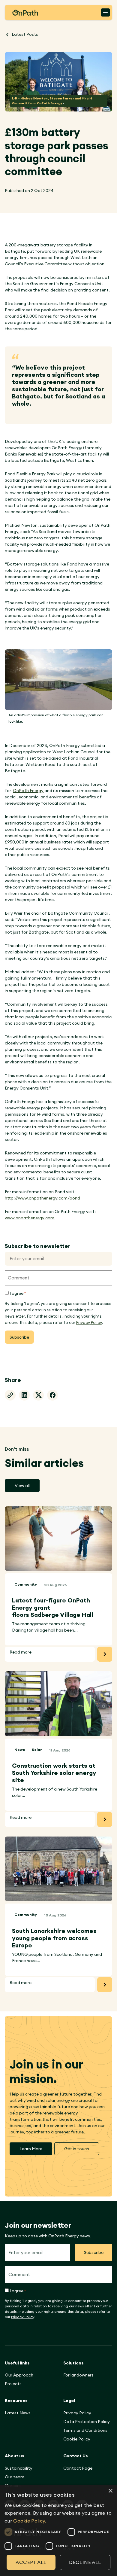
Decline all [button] (85, 2562)
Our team (15, 2477)
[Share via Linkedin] (24, 1395)
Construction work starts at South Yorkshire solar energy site (54, 1773)
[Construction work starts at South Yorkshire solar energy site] (58, 1704)
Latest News (18, 2413)
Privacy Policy (89, 1322)
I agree (18, 1293)
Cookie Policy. (30, 2521)
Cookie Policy (77, 2439)
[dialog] (58, 2530)
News (20, 1750)
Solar (37, 1750)
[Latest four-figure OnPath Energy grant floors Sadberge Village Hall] (58, 1539)
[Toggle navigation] (105, 12)
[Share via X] (38, 1395)
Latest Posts (24, 34)
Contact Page (78, 2468)
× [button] (110, 2491)
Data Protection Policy (87, 2422)
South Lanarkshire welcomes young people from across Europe (54, 1938)
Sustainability (19, 2468)
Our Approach (19, 2375)
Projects (13, 2384)
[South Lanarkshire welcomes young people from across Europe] (58, 1869)
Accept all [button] (31, 2562)
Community (26, 1584)
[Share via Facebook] (52, 1395)
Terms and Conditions (85, 2430)
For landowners (78, 2375)
